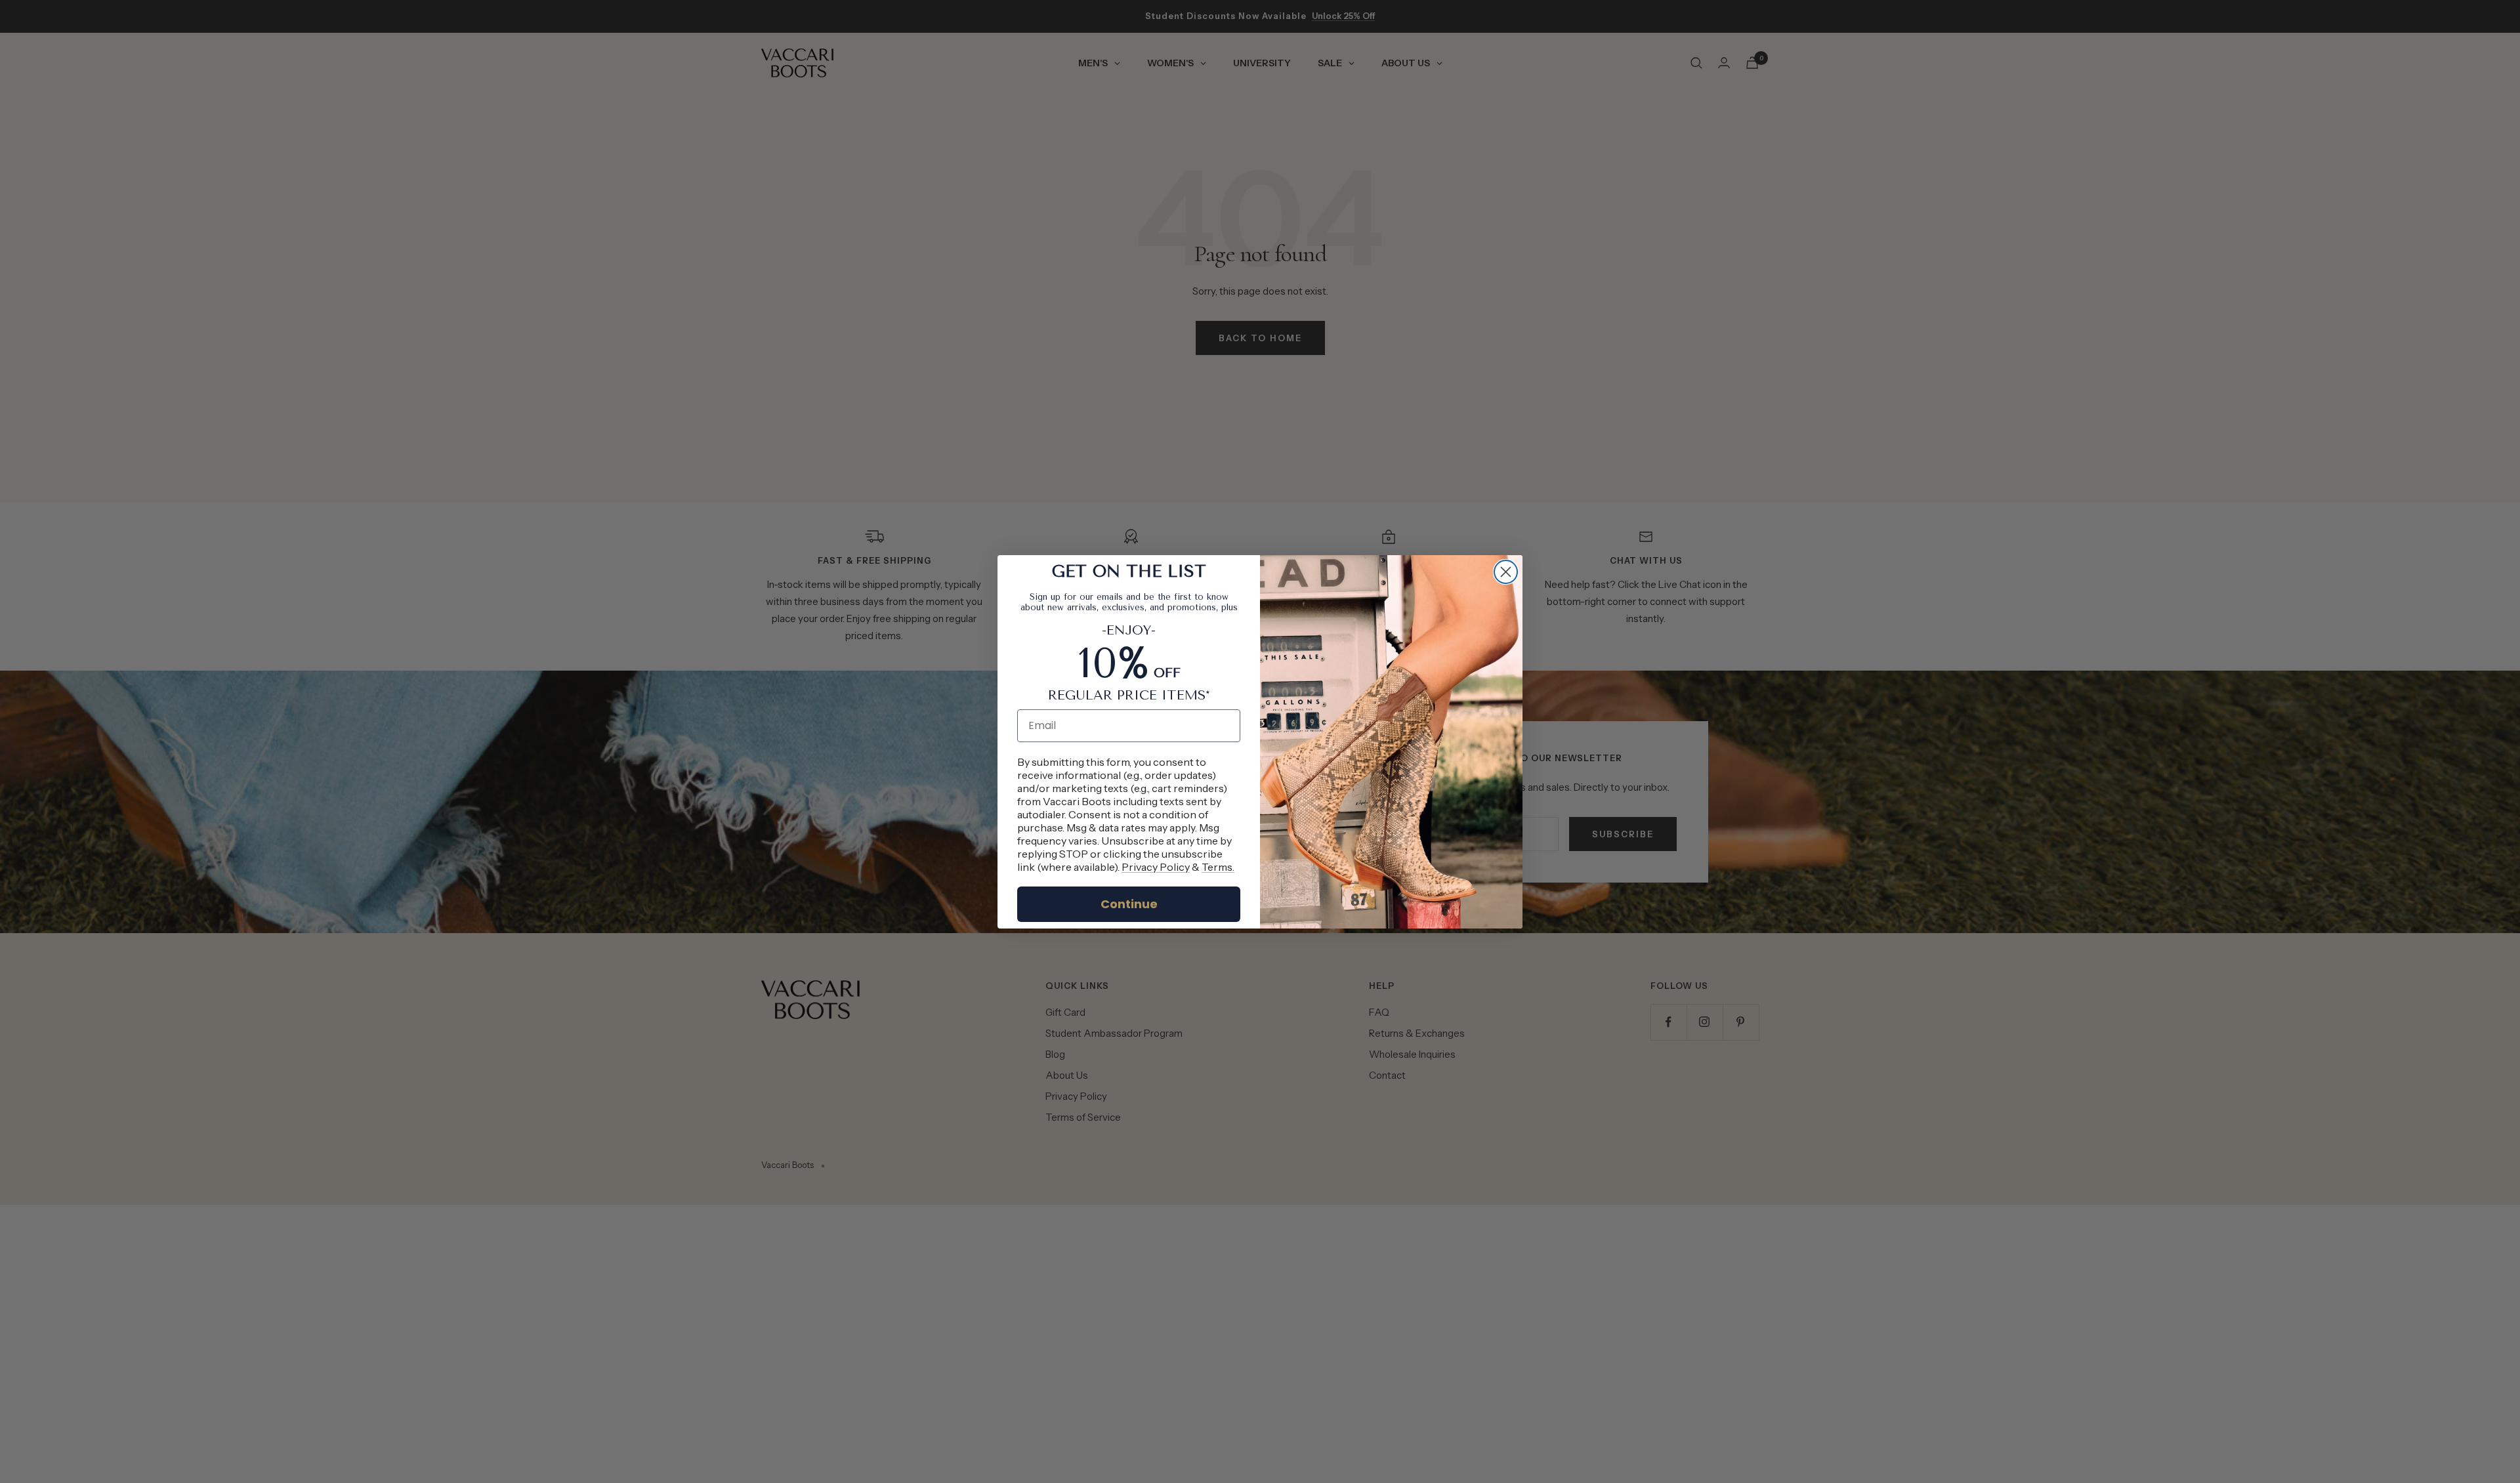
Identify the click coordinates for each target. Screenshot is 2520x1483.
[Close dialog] (1506, 572)
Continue (1129, 904)
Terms (1217, 867)
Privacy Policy (1156, 867)
